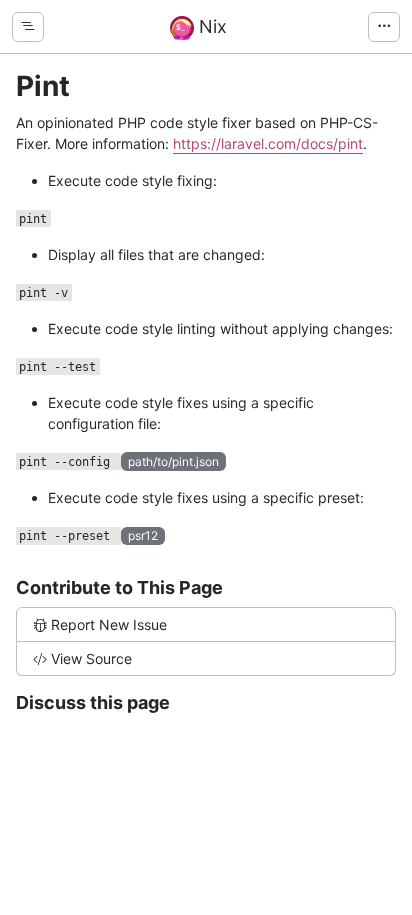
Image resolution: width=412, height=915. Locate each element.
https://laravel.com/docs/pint (268, 143)
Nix (210, 26)
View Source (91, 658)
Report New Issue (109, 624)
